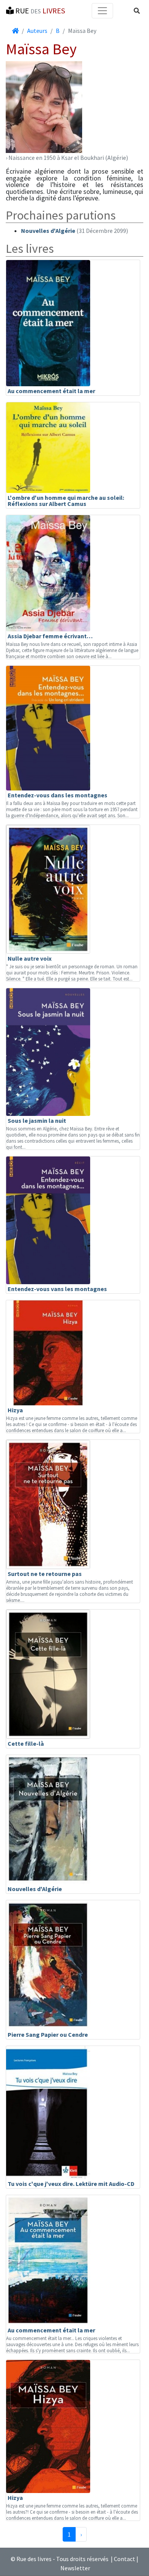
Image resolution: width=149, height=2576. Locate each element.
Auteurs (37, 31)
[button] (137, 11)
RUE (39, 11)
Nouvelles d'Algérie (48, 231)
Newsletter (75, 2568)
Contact (125, 2559)
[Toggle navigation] (102, 11)
